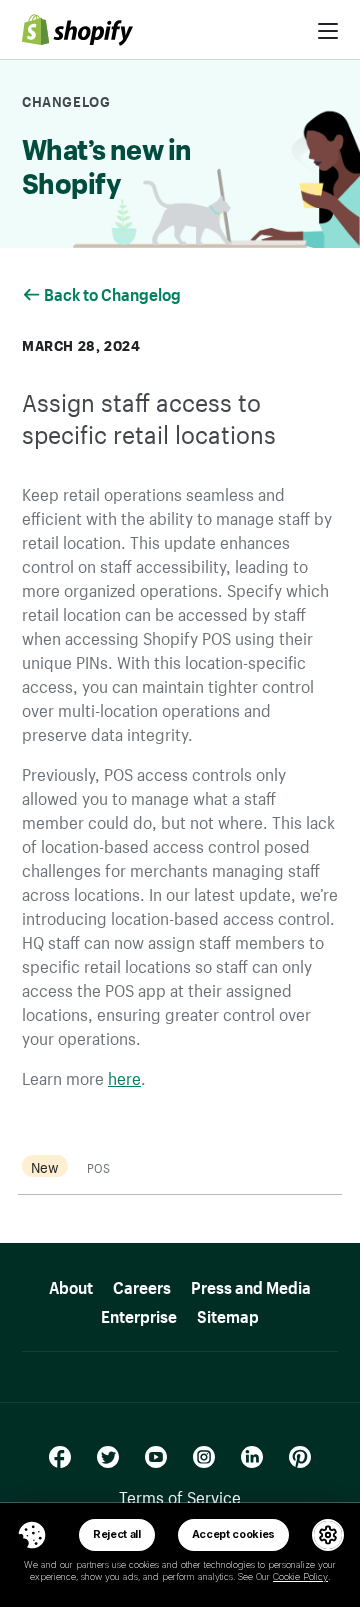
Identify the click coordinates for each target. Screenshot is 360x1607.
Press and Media (251, 1284)
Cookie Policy (300, 1576)
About (71, 1284)
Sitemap (228, 1313)
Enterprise (139, 1313)
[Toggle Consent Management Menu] (32, 1535)
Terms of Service (180, 1495)
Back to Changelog (114, 292)
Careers (142, 1284)
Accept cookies (234, 1534)
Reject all (117, 1534)
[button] (32, 1535)
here (124, 1076)
